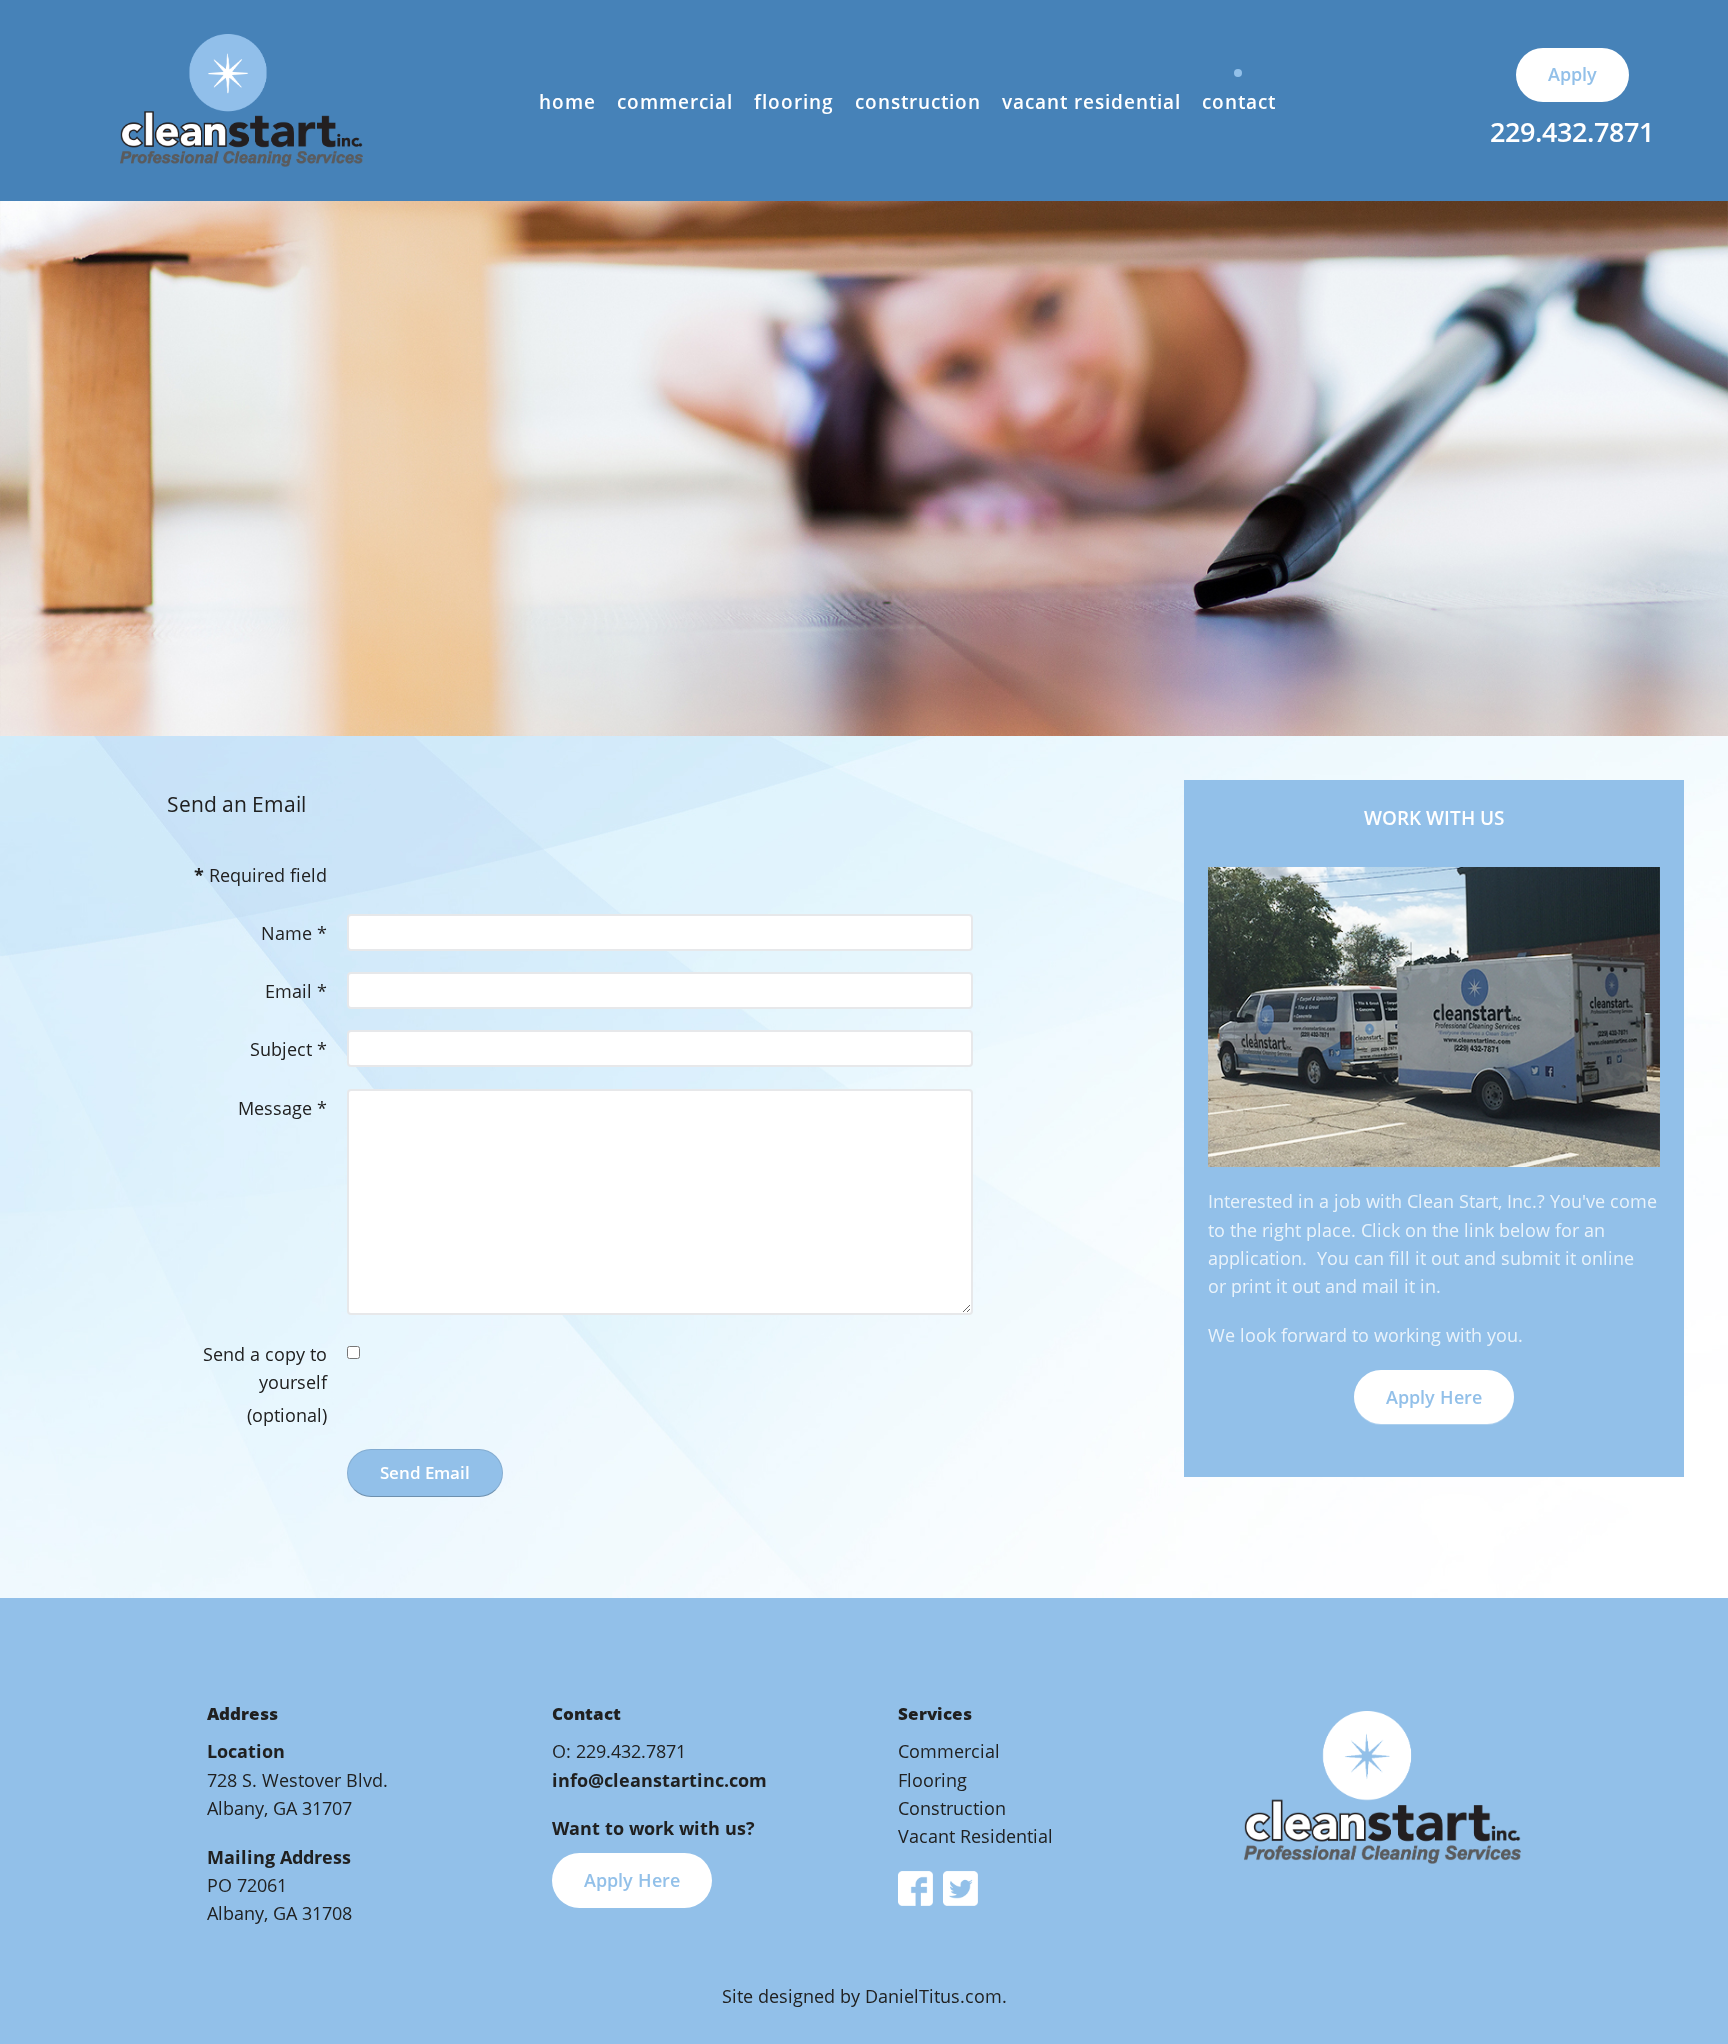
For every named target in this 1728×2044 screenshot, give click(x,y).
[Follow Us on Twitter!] (955, 1886)
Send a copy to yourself (265, 1368)
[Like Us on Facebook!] (915, 1886)
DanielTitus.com (933, 1996)
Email (296, 991)
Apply (1572, 74)
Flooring (932, 1780)
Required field (260, 875)
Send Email (425, 1472)
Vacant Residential (975, 1836)
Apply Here (1434, 1397)
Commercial (949, 1751)
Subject (288, 1049)
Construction (952, 1808)
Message (282, 1108)
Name (294, 933)
